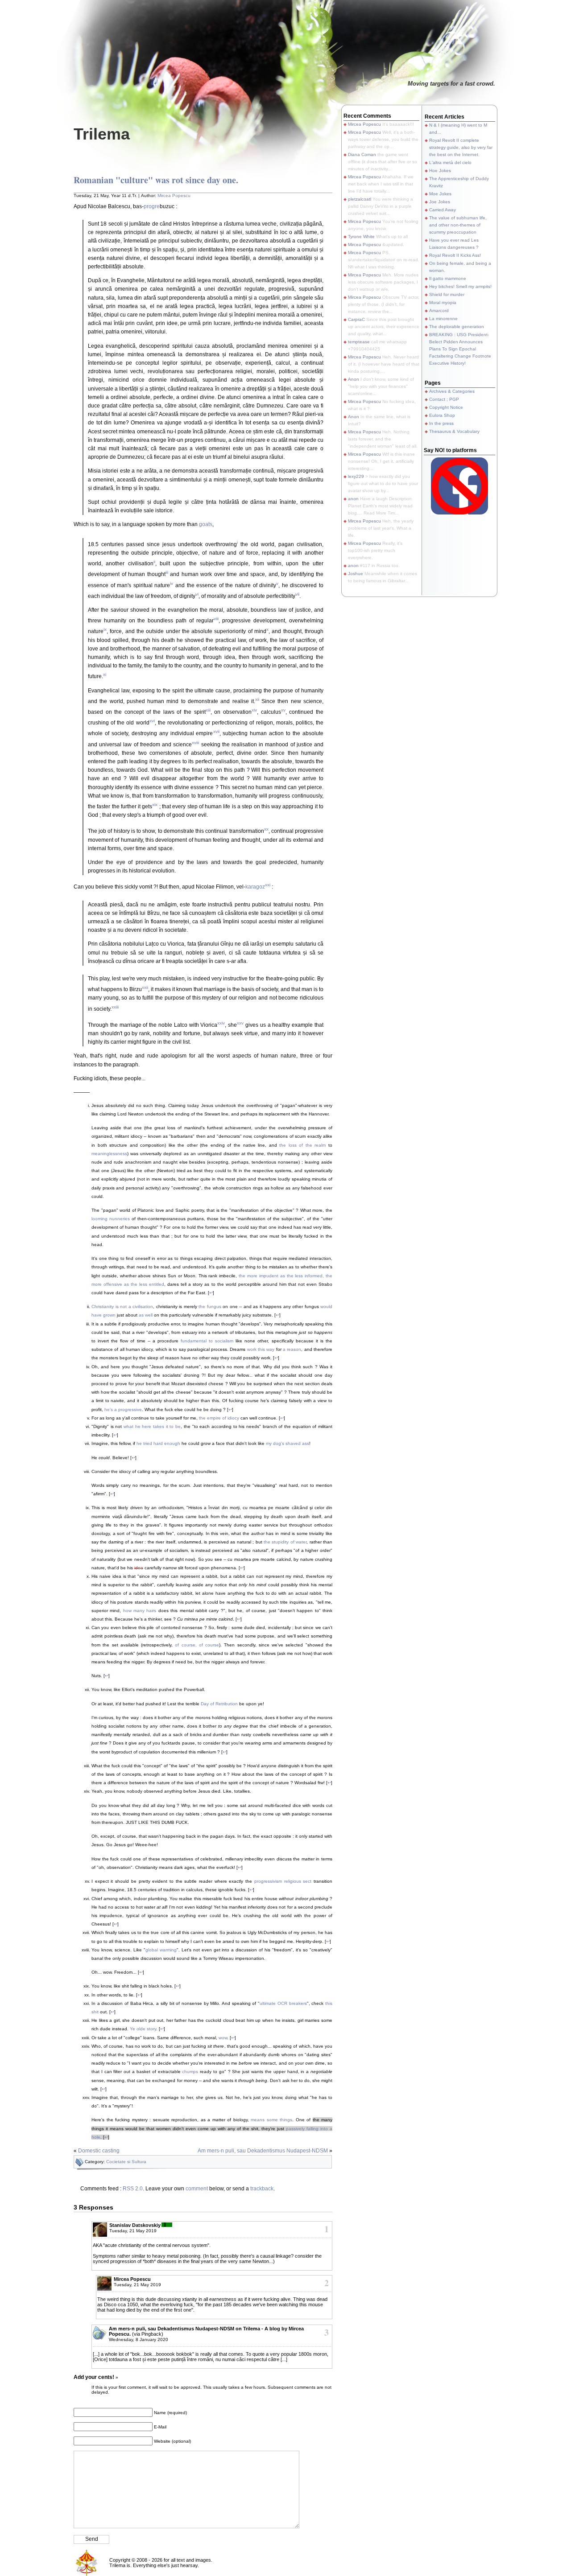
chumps (190, 2072)
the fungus (210, 1307)
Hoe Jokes (440, 171)
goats (206, 524)
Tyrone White (361, 237)
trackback (262, 2189)
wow (223, 2038)
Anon (354, 379)
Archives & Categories (452, 391)
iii (167, 572)
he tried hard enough (158, 1443)
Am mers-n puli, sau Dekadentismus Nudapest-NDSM (263, 2151)
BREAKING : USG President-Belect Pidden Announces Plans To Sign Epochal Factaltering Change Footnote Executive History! (460, 349)
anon (353, 499)
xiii (208, 710)
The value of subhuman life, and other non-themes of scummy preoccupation (458, 225)
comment (197, 2189)
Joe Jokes (440, 202)
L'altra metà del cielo (450, 163)
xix (155, 804)
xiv (254, 710)
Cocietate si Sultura (126, 2162)
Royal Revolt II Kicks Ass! (455, 255)
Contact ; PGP (444, 399)
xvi (152, 721)
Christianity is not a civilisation (122, 1307)
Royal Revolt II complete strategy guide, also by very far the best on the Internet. (461, 147)
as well (146, 1315)
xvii (216, 731)
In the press (441, 423)
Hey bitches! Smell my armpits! (460, 286)
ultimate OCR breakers (283, 2003)
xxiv (221, 1023)
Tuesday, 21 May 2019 (133, 2231)
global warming (161, 1950)
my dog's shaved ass (288, 1443)
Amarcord (439, 311)
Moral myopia (443, 302)
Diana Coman (362, 154)
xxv (240, 1023)
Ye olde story (143, 2029)
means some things (271, 2120)
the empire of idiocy (219, 1418)
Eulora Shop (442, 415)
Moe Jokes (440, 194)
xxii (145, 987)
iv (172, 583)
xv (283, 710)
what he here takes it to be (152, 1426)
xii (257, 699)
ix (105, 629)
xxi (268, 885)
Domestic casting (99, 2151)
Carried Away (443, 210)
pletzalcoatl (360, 199)
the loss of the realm (302, 1145)
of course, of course (197, 1645)
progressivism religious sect (283, 1881)
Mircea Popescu (174, 195)
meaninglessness (109, 1154)
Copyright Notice (446, 407)
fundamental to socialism (207, 1341)
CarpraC (356, 319)
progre (152, 206)
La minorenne (443, 319)
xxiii (115, 1007)
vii (297, 594)
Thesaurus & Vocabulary (454, 431)
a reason (292, 1349)
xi (105, 674)
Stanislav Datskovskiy (135, 2225)
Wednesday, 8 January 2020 (139, 2339)
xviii (195, 743)
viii (216, 619)
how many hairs (140, 1611)
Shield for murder (447, 294)
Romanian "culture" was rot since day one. (156, 180)
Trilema (102, 134)
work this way (261, 1349)
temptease (359, 342)
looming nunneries (111, 1219)
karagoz (255, 887)
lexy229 (356, 476)
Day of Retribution (219, 1704)
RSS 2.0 (133, 2189)
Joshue (356, 574)
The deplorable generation (457, 327)
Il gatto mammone (448, 278)
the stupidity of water (285, 1542)
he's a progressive (123, 1409)
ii (154, 562)
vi (197, 594)
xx (266, 829)
